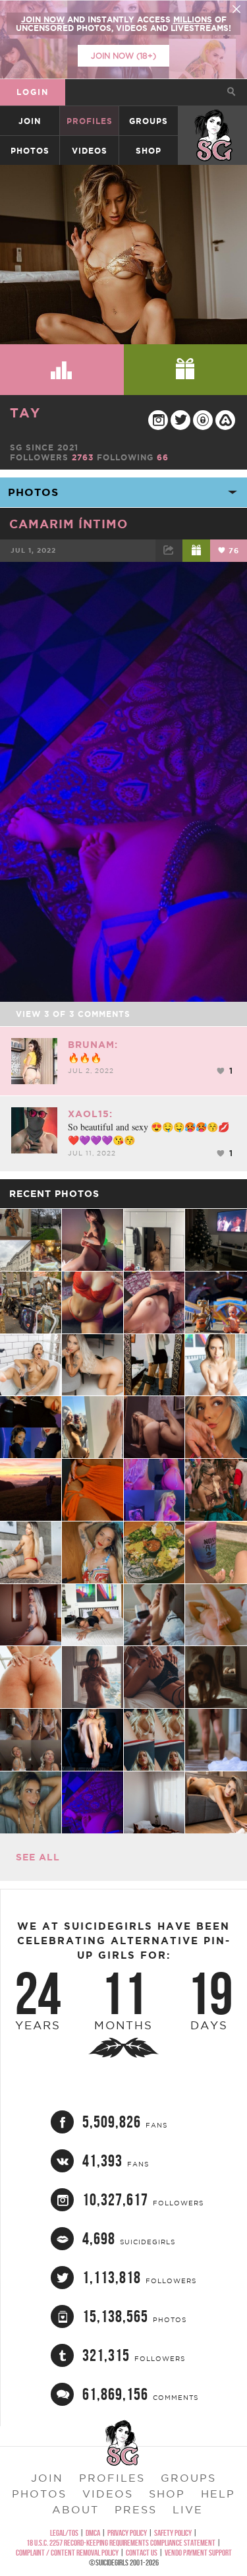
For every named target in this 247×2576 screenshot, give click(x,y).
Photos (30, 151)
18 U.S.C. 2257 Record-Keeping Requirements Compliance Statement (121, 2543)
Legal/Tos (64, 2533)
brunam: (93, 1045)
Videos (90, 151)
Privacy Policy (127, 2533)
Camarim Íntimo (69, 524)
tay (25, 413)
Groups (149, 121)
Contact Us (142, 2553)
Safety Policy (173, 2533)
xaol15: (90, 1114)
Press (136, 2509)
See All (38, 1857)
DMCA (93, 2533)
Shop (149, 151)
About (75, 2509)
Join (30, 121)
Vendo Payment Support (198, 2553)
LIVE (188, 2509)
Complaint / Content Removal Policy (67, 2553)
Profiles (90, 121)
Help (218, 2494)
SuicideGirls (213, 121)
